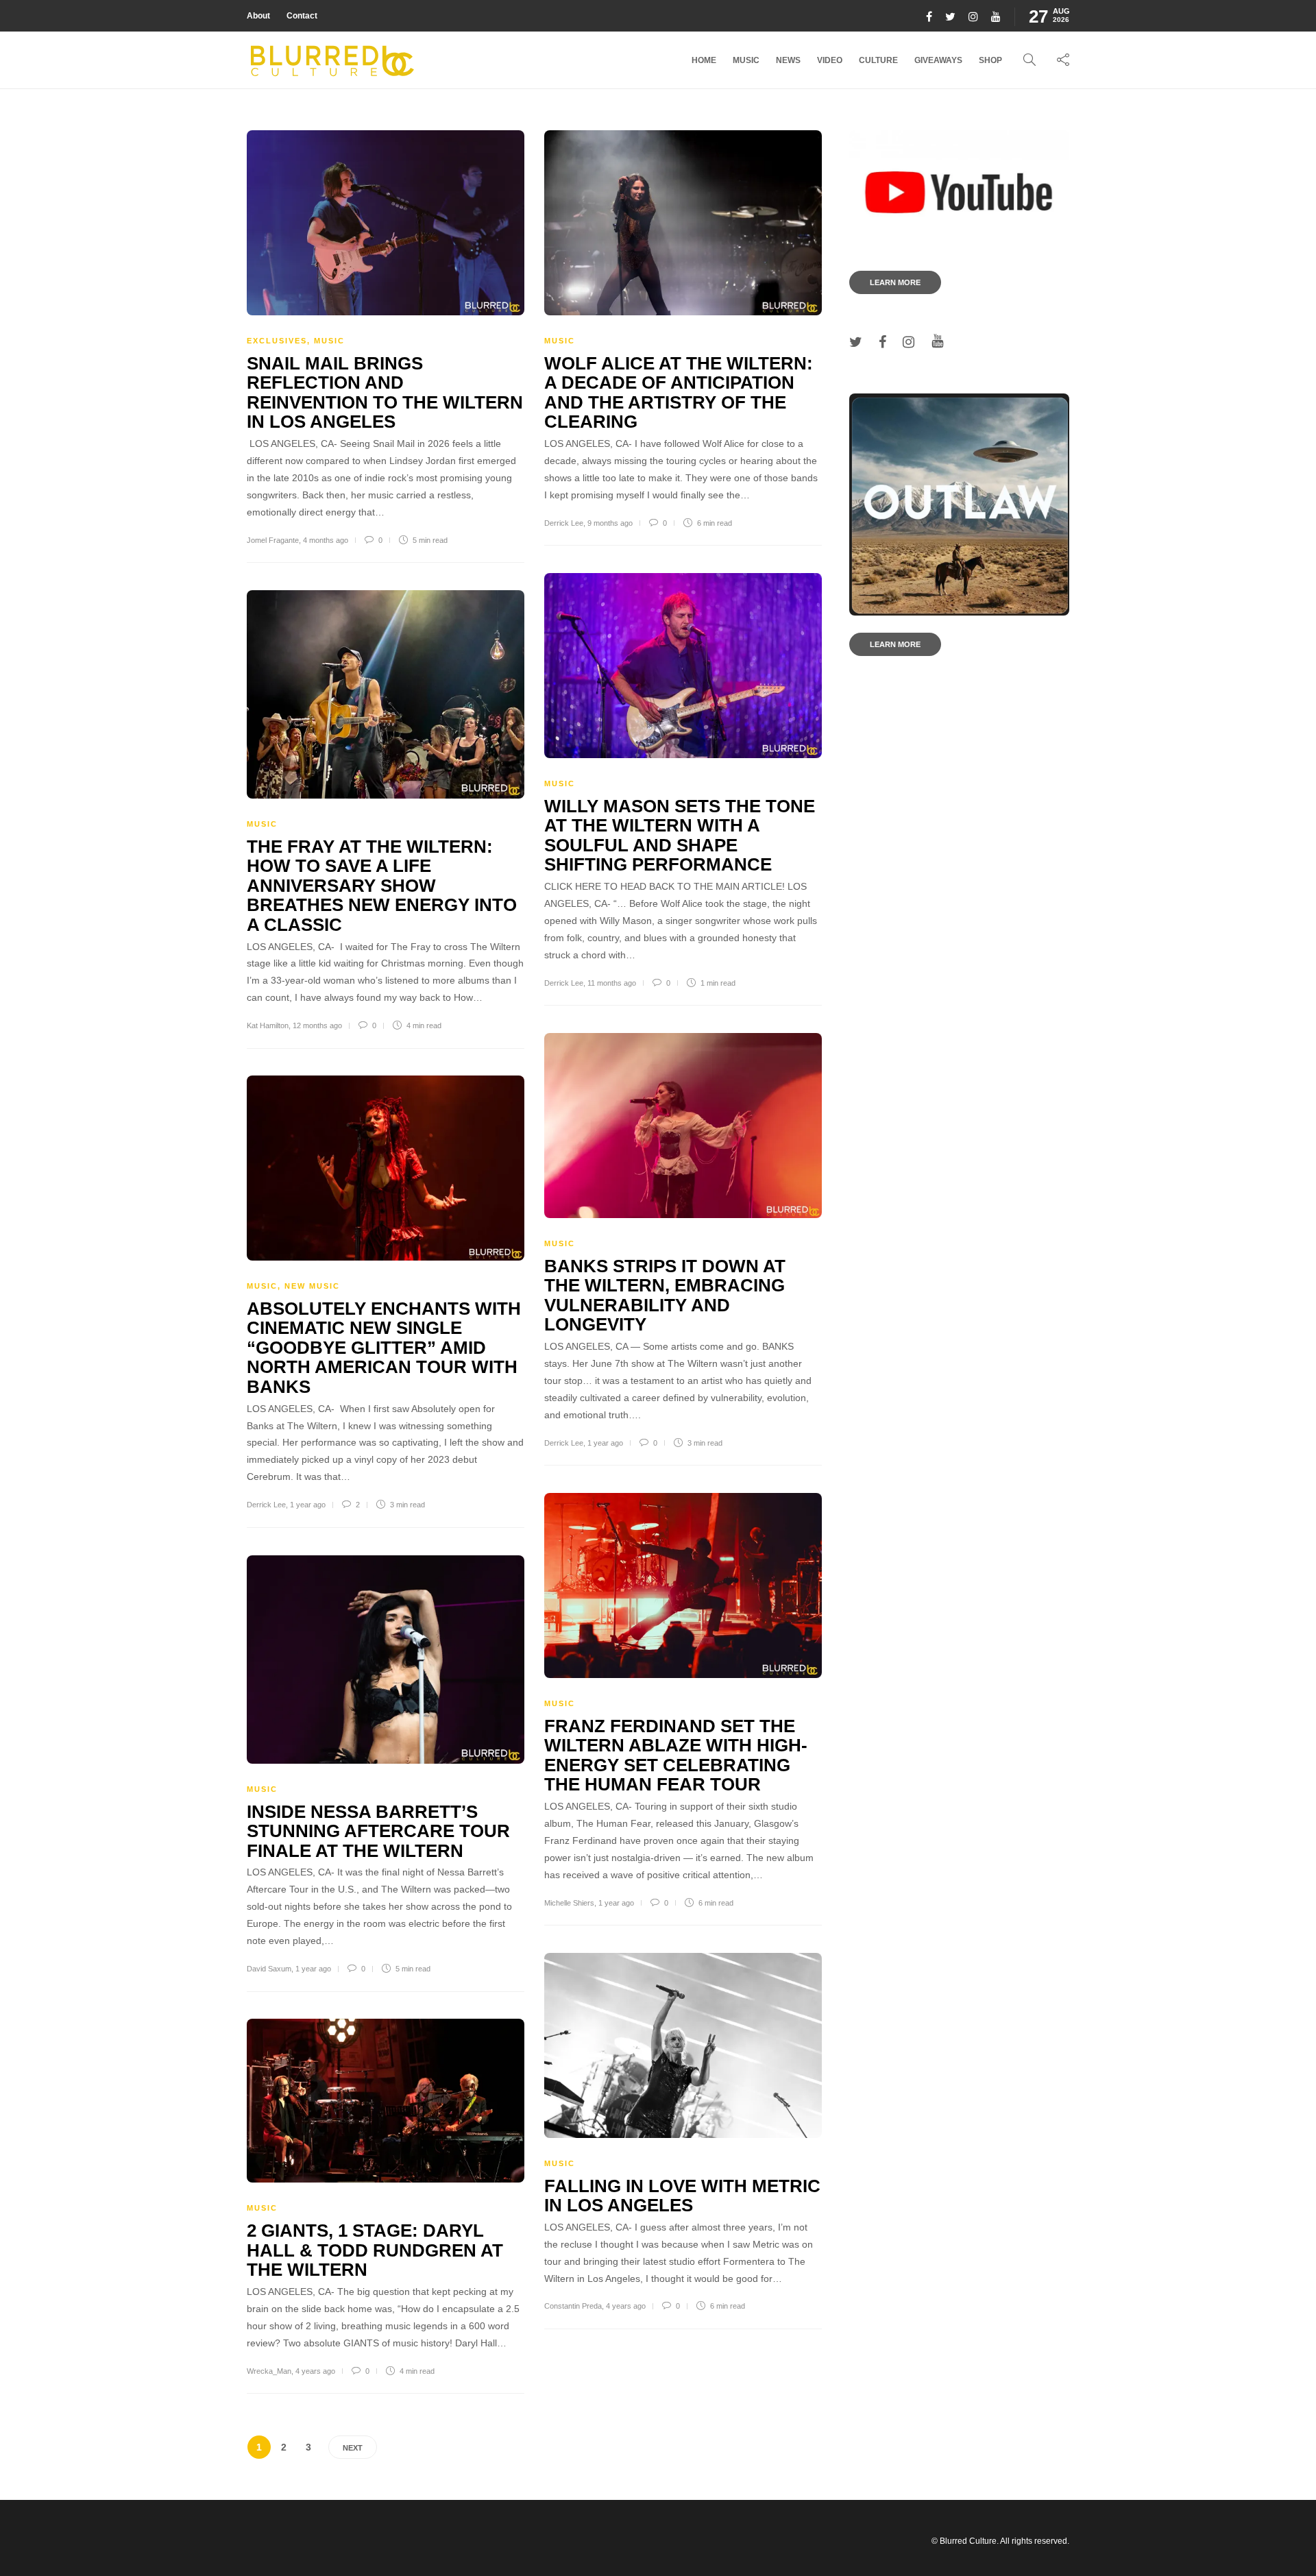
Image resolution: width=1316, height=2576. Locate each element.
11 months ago (612, 983)
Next (353, 2448)
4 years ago (626, 2306)
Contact (302, 16)
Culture (878, 60)
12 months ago (317, 1025)
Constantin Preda (573, 2306)
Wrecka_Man (269, 2371)
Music (746, 60)
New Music (312, 1286)
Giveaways (938, 60)
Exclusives (277, 341)
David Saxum (269, 1969)
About (258, 16)
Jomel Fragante (273, 540)
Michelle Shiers (569, 1903)
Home (704, 60)
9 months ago (610, 523)
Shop (990, 60)
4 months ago (326, 540)
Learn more (895, 282)
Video (830, 60)
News (788, 60)
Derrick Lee (564, 523)
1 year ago (605, 1443)
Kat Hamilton (268, 1025)
